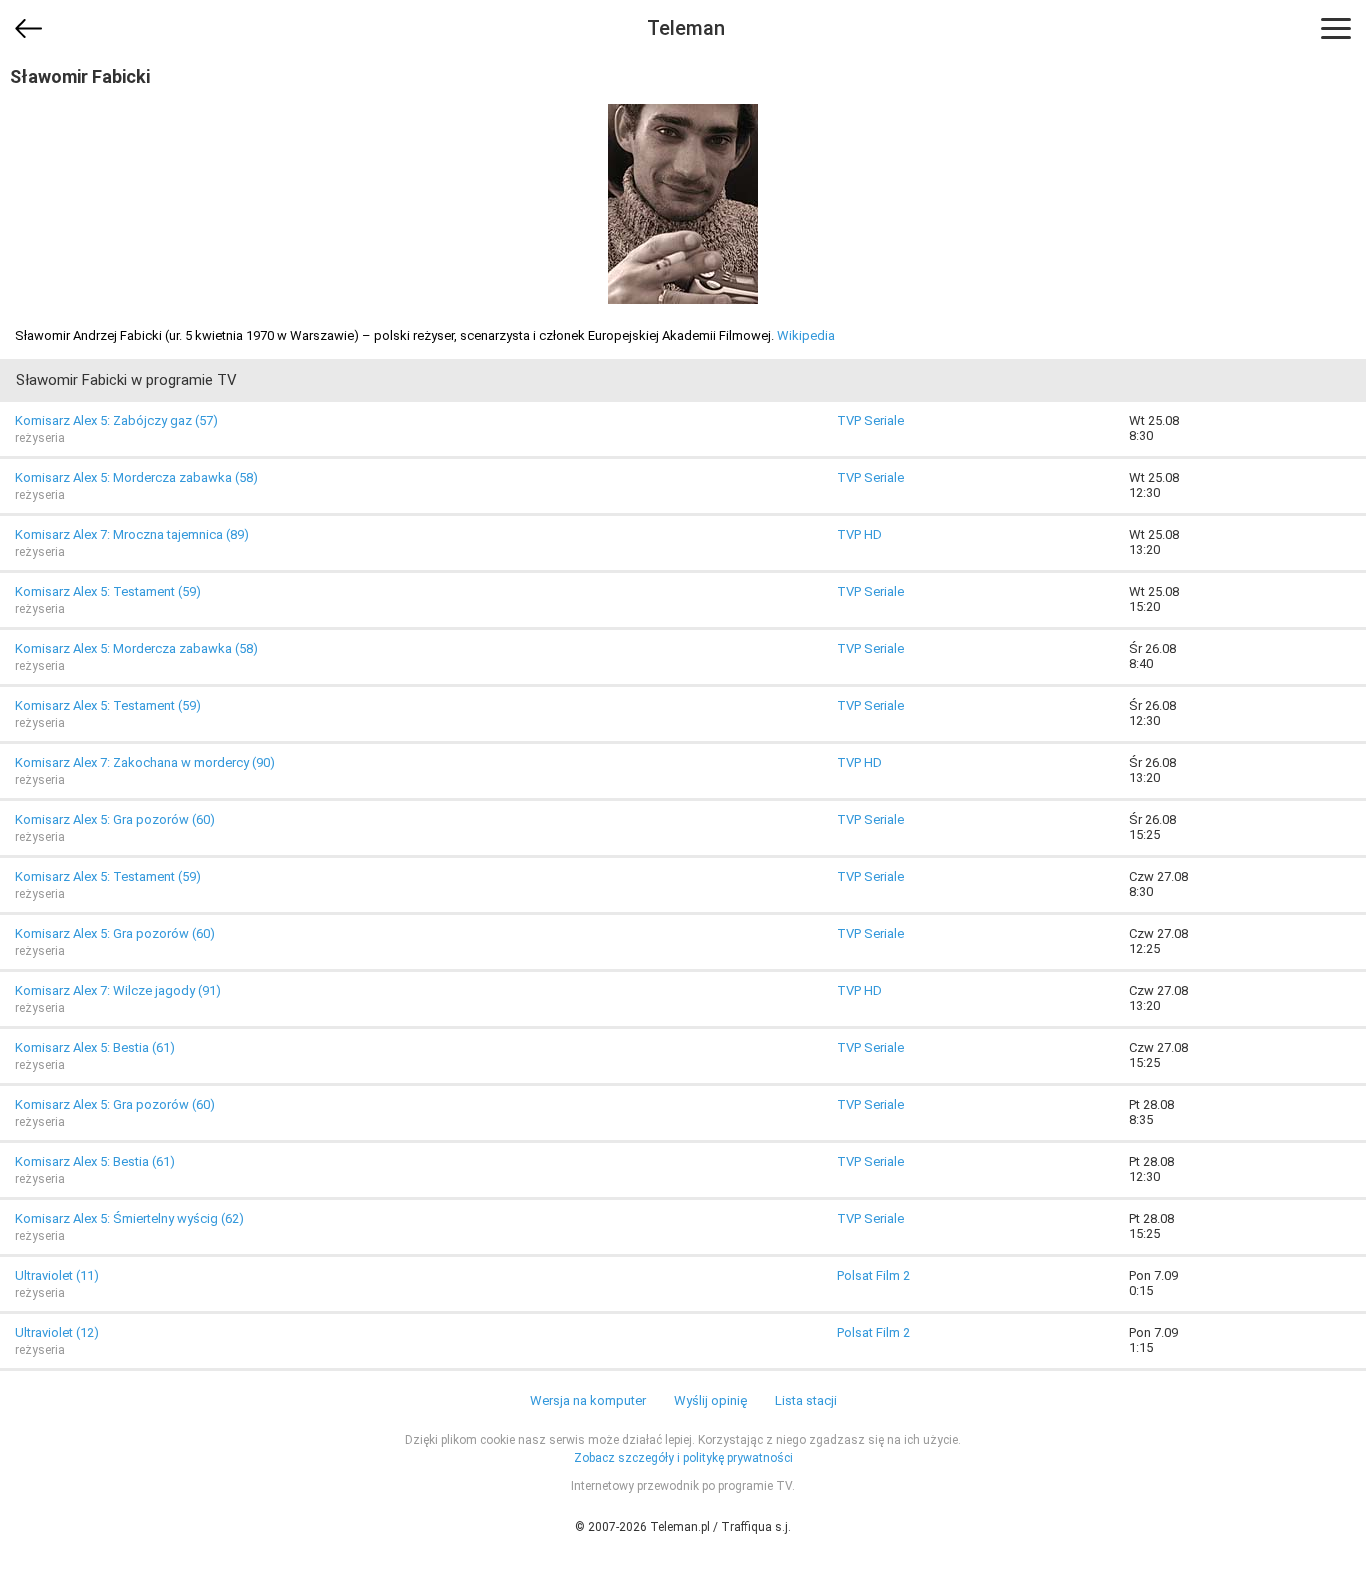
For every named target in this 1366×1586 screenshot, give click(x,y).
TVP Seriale (870, 420)
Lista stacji (806, 1400)
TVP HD (859, 534)
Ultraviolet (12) (57, 1332)
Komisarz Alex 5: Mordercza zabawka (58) (136, 477)
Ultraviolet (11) (57, 1275)
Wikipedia (806, 335)
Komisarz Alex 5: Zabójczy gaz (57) (116, 420)
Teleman (686, 28)
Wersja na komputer (588, 1400)
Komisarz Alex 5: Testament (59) (108, 591)
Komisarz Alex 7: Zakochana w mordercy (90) (145, 762)
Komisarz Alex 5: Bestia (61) (95, 1047)
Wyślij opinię (710, 1400)
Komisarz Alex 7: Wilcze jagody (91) (118, 990)
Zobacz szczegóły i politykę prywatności (683, 1458)
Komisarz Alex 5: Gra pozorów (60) (115, 819)
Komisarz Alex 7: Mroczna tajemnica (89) (132, 534)
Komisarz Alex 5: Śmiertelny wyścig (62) (129, 1218)
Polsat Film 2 (873, 1275)
